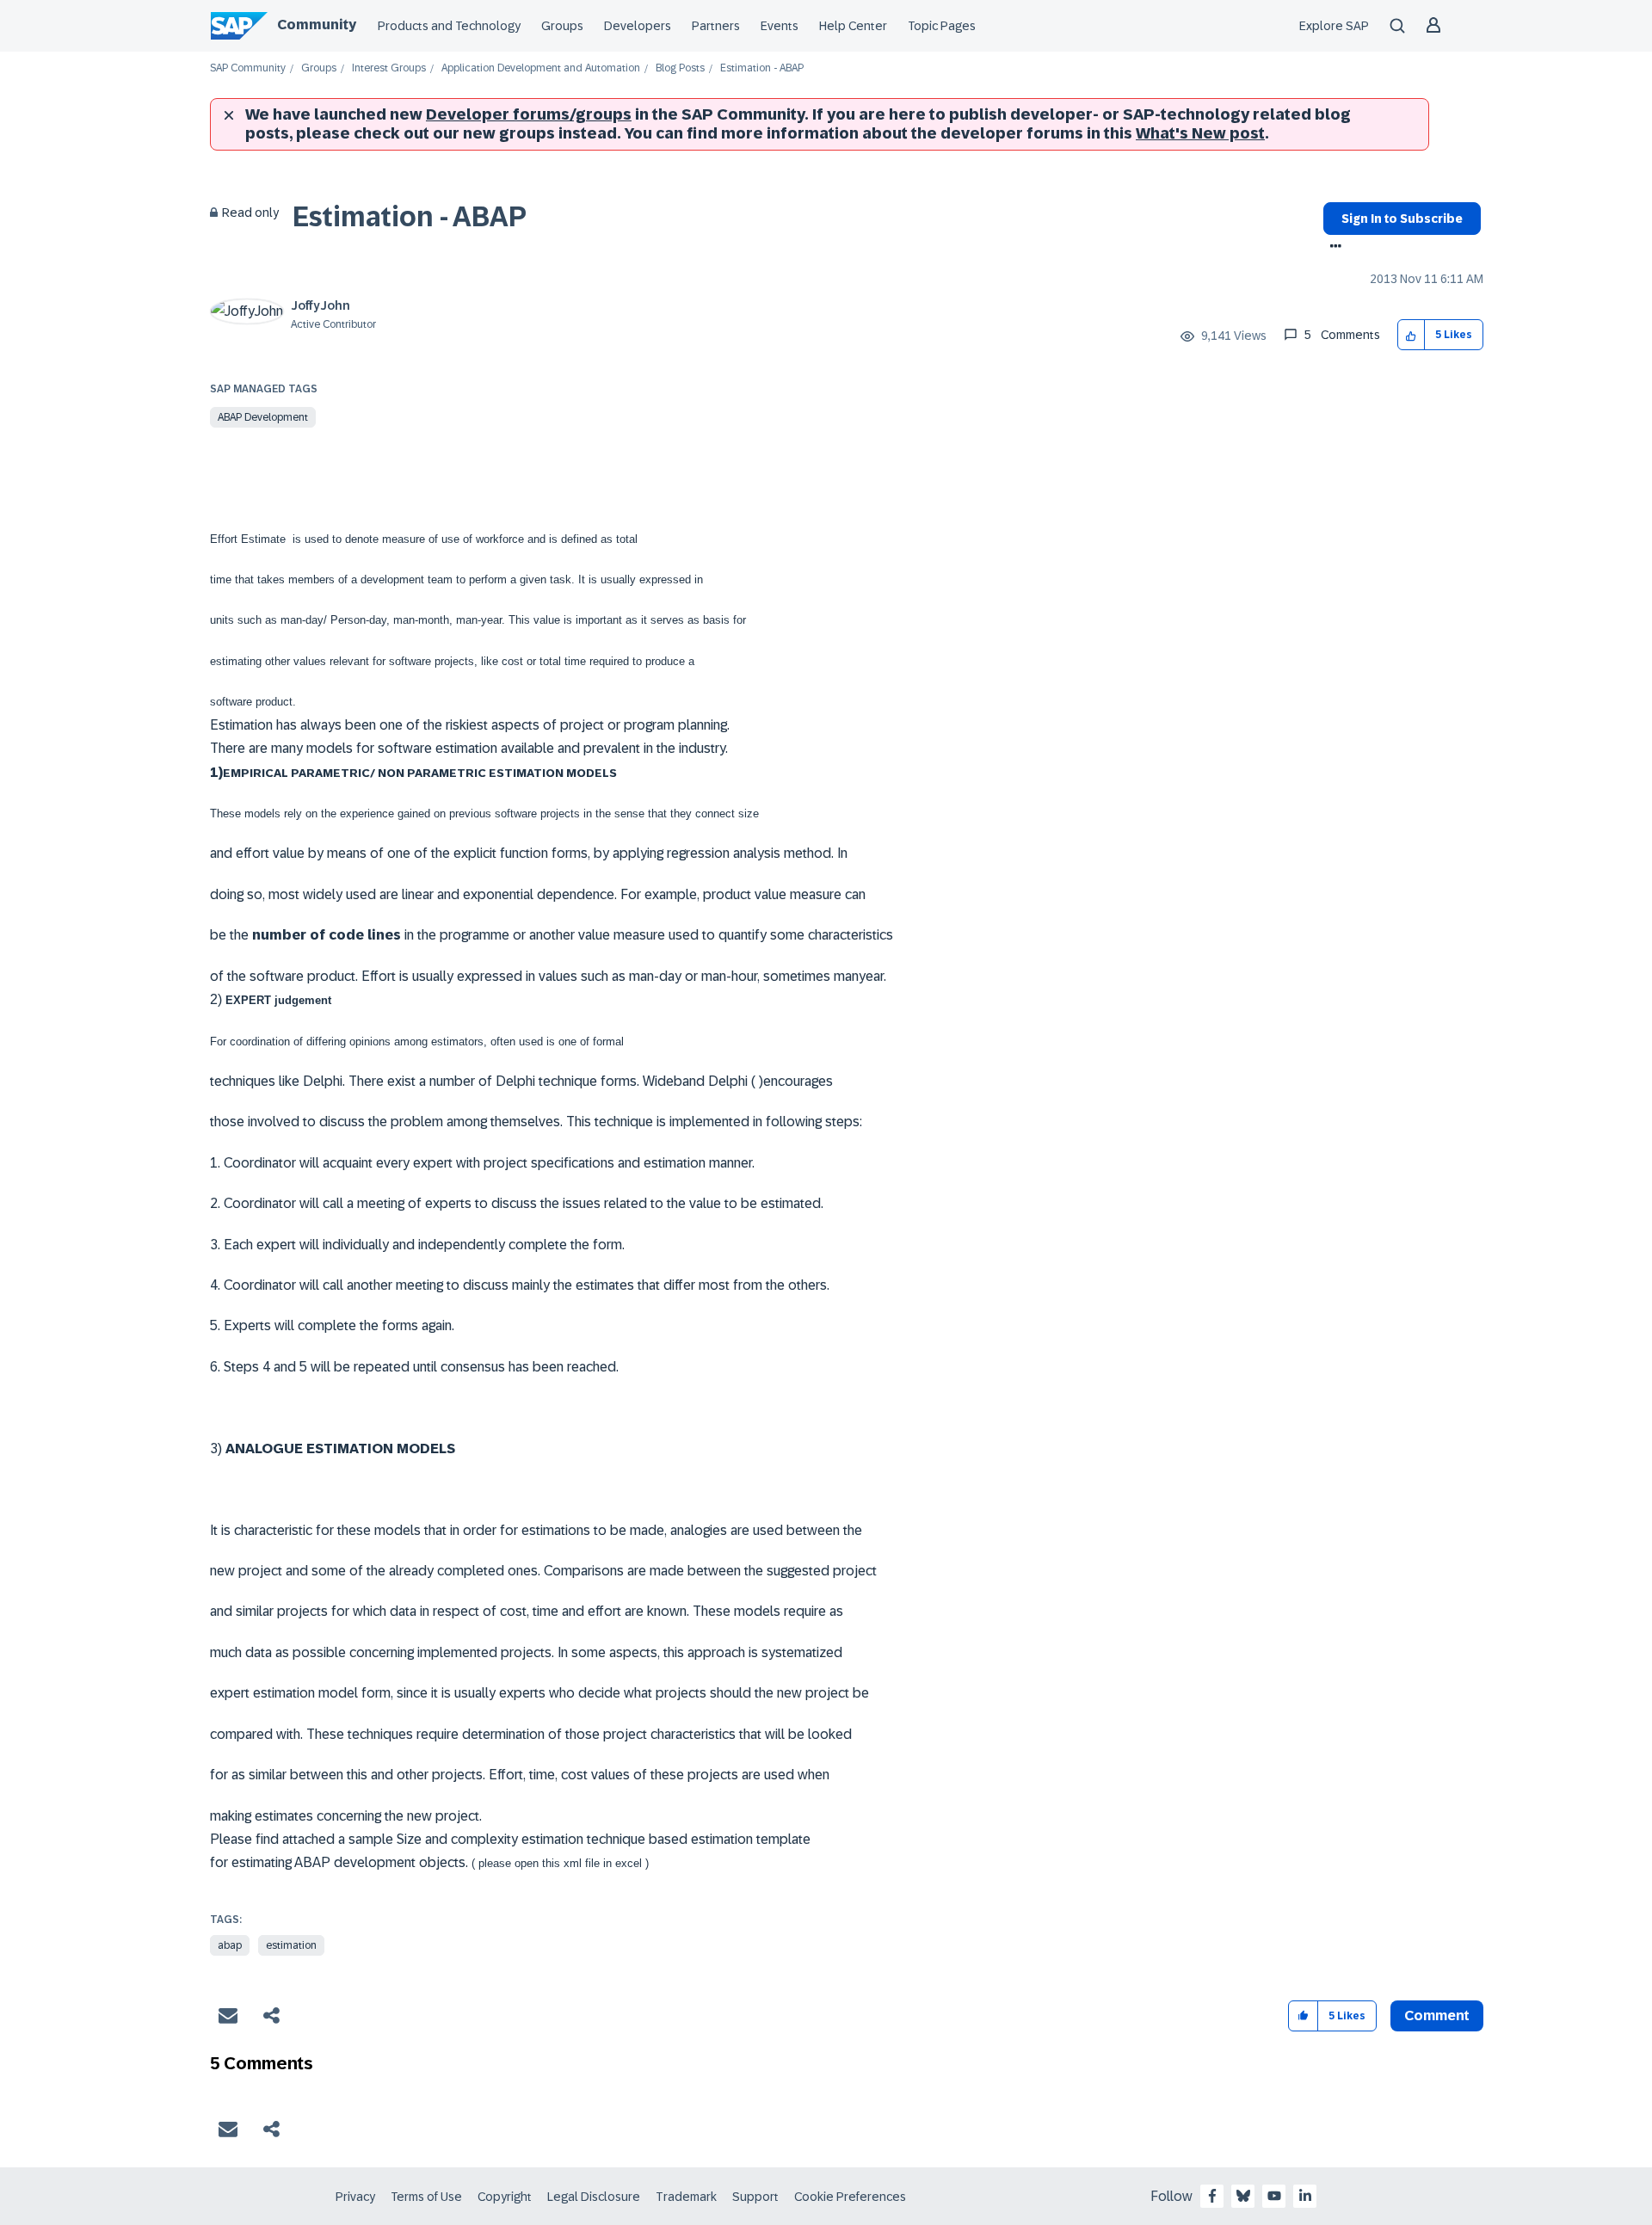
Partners (716, 26)
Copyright (505, 2197)
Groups (562, 26)
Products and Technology (449, 26)
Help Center (853, 26)
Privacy (355, 2197)
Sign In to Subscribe (1402, 219)
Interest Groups (389, 68)
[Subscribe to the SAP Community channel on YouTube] (1274, 2196)
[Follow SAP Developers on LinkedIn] (1305, 2196)
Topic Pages (942, 26)
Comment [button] (1437, 2015)
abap (230, 1945)
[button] (1412, 335)
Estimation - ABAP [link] (762, 68)
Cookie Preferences (850, 2197)
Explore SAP (1334, 26)
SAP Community (248, 68)
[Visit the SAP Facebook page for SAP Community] (1212, 2196)
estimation (291, 1945)
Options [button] (1332, 248)
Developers (638, 26)
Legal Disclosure (594, 2197)
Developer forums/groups (529, 114)
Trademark (686, 2197)
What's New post (1200, 133)
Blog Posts (680, 68)
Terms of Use (426, 2197)
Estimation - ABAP (410, 217)
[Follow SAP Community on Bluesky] (1243, 2196)
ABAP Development (263, 417)
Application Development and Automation (541, 68)
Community (317, 25)
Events (780, 26)
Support (755, 2197)
